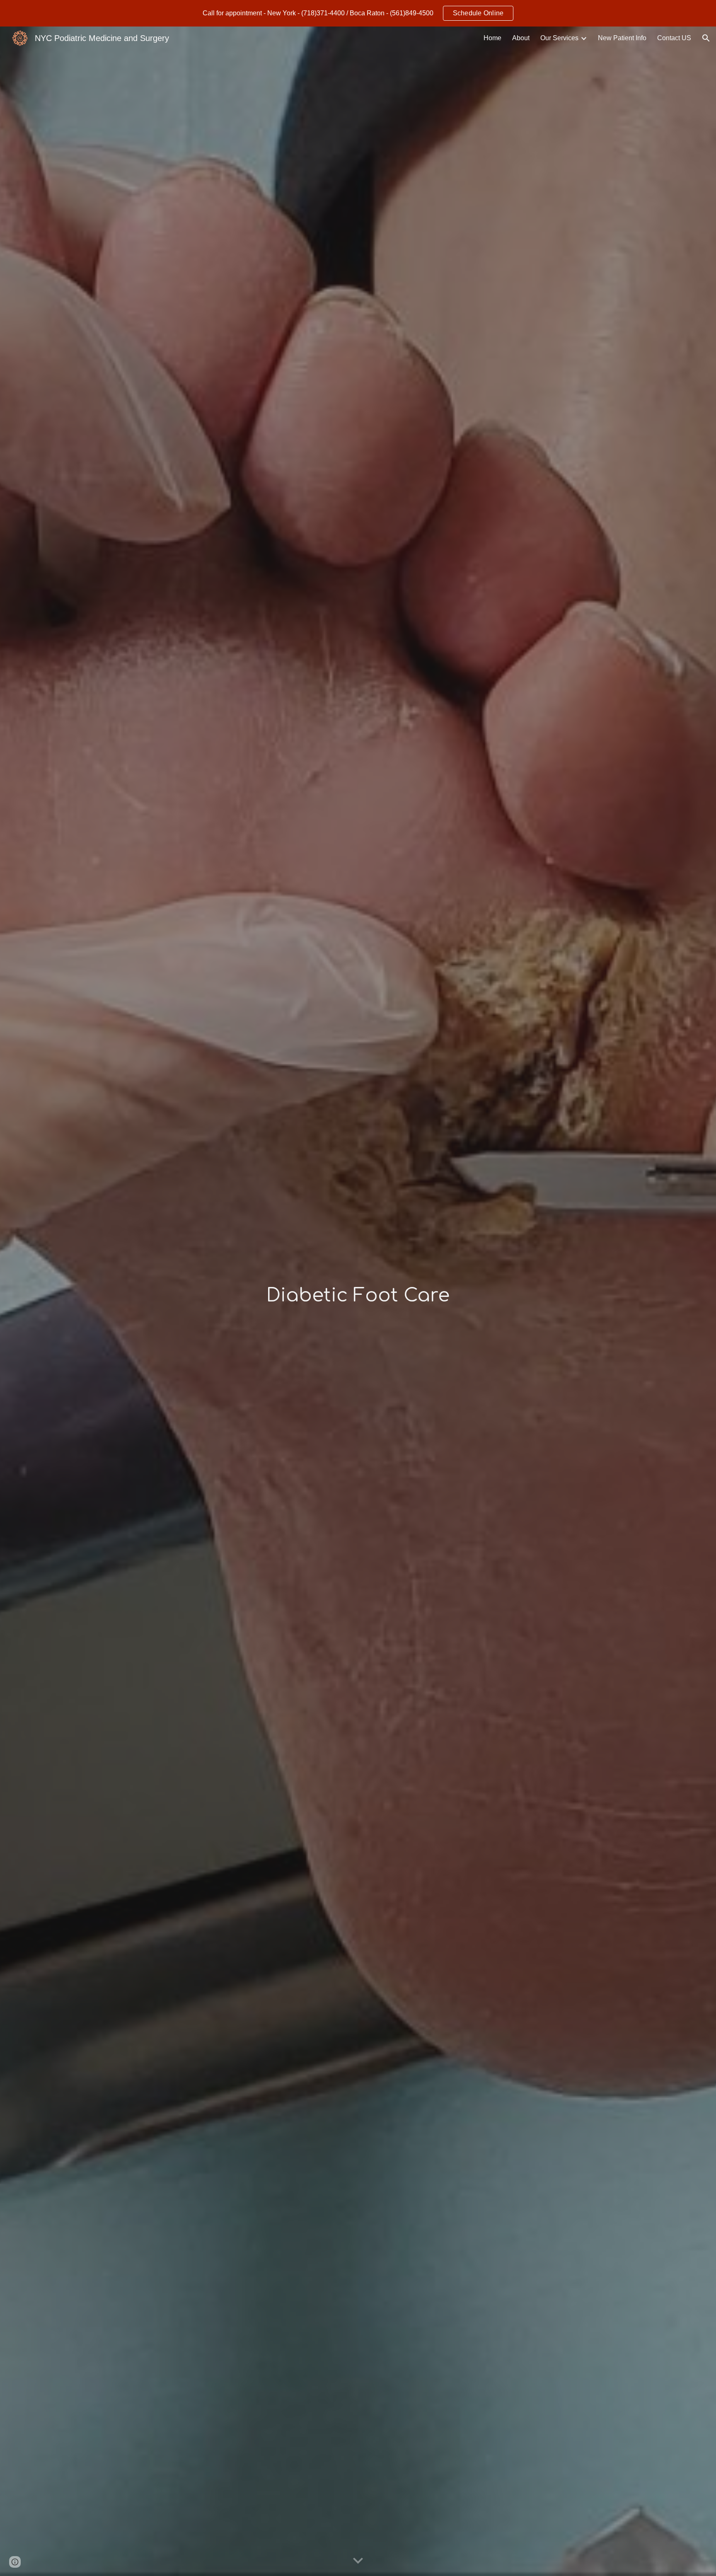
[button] (706, 38)
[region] (358, 13)
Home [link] (492, 38)
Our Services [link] (559, 38)
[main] (358, 1296)
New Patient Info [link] (622, 38)
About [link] (521, 38)
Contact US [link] (674, 38)
